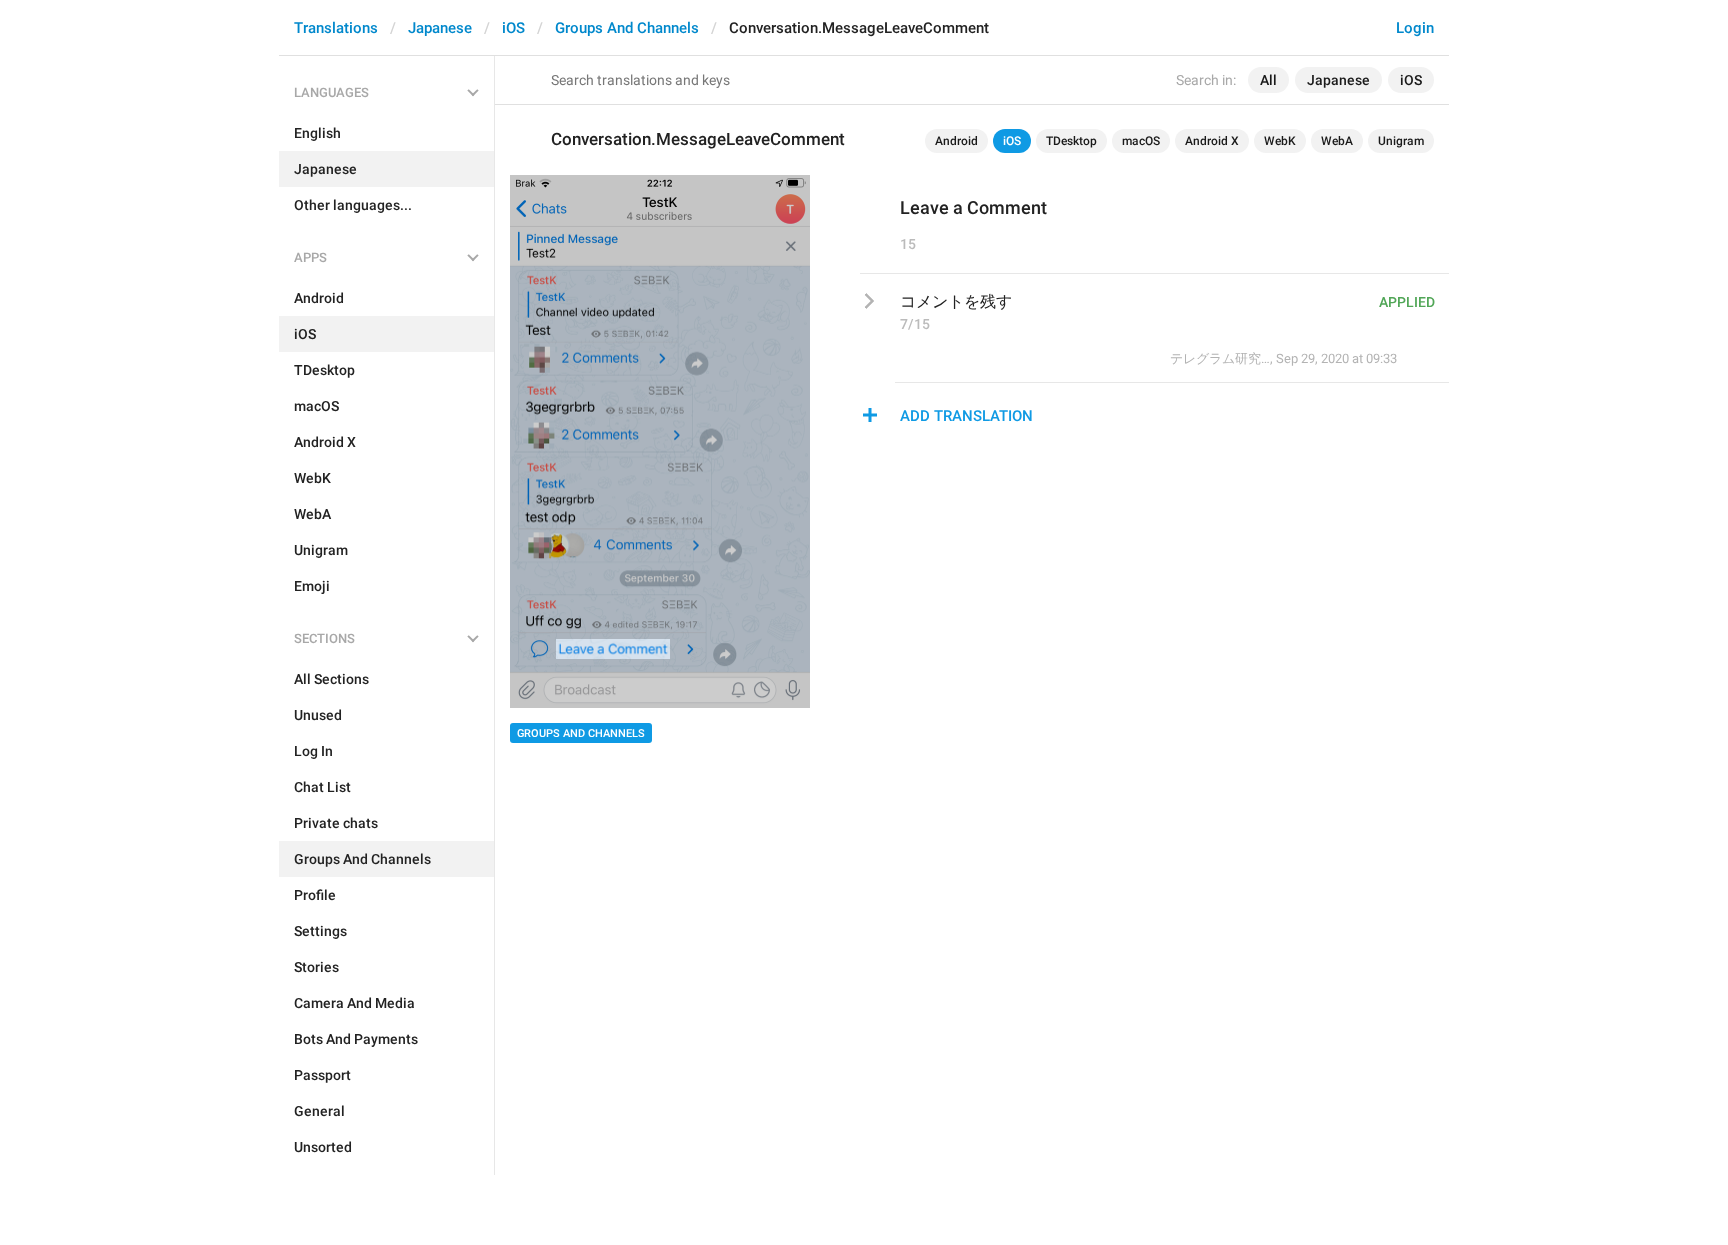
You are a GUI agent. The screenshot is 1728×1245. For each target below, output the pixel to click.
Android (956, 141)
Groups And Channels (627, 28)
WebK (1280, 141)
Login (1415, 28)
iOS (513, 28)
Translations (336, 28)
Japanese (440, 28)
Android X (1212, 141)
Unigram (1401, 141)
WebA (1337, 141)
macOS (1141, 141)
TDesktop (1071, 141)
